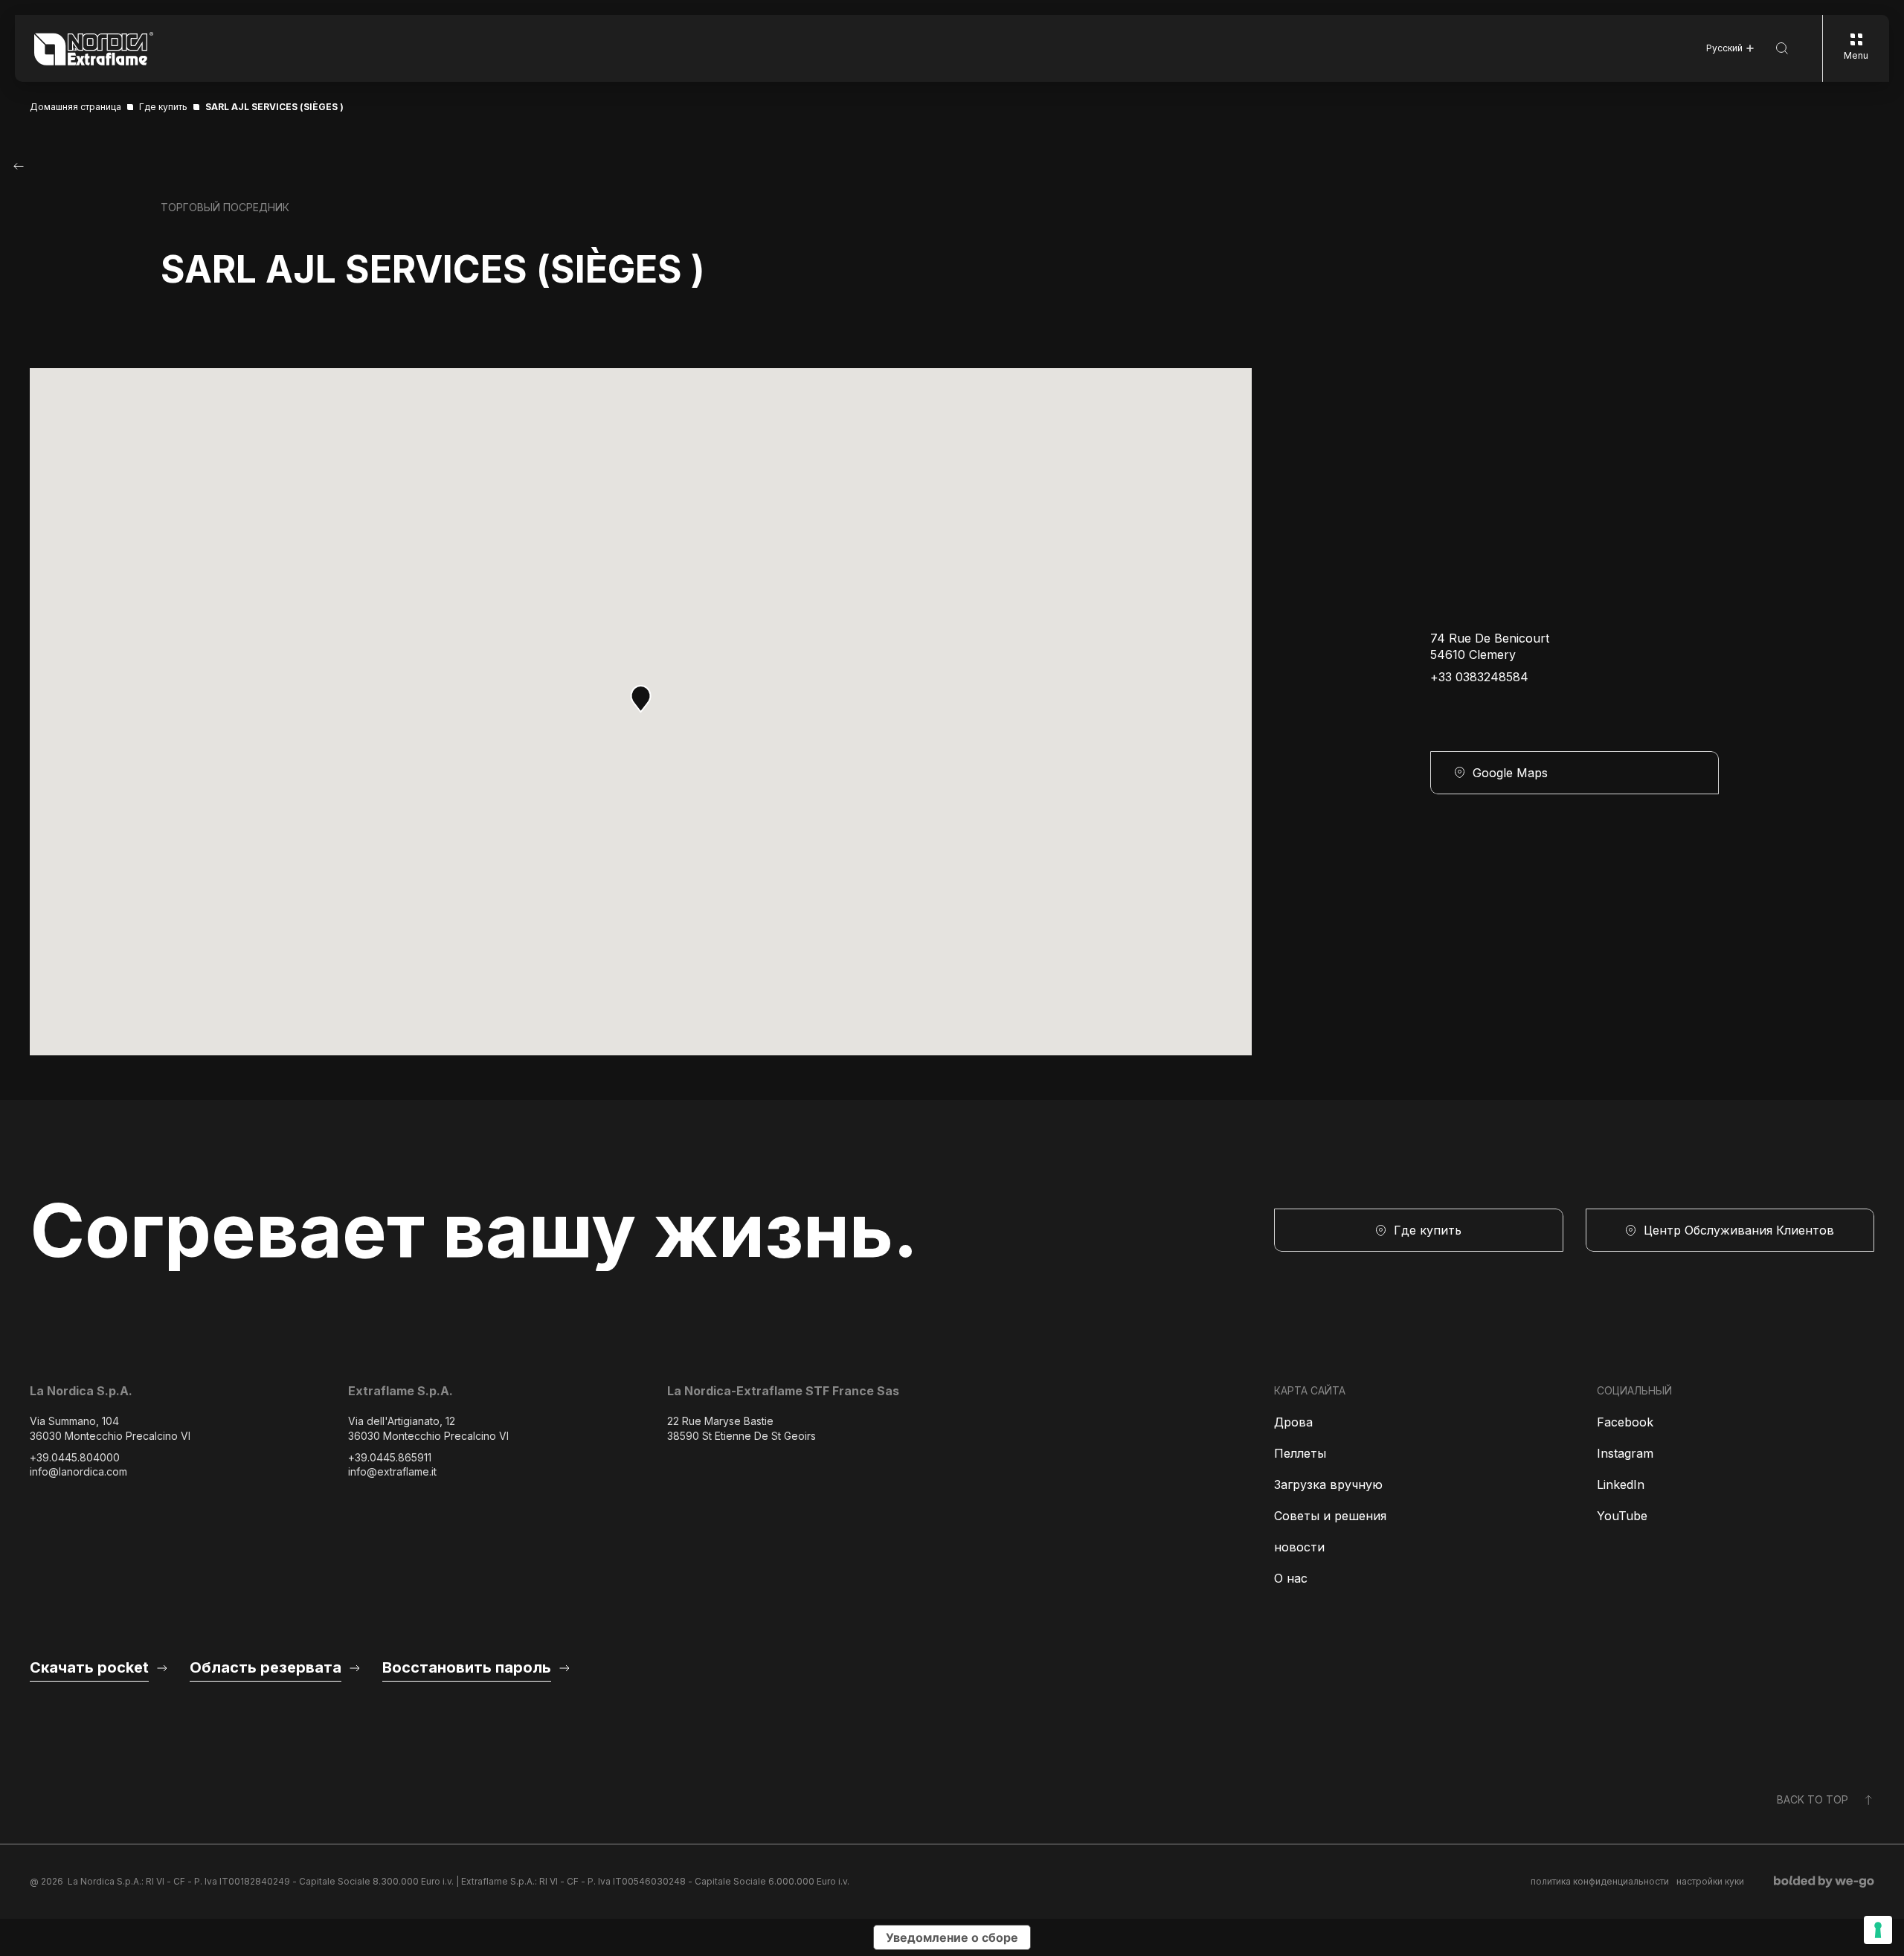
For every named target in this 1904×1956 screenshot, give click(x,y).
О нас (1291, 1578)
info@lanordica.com (78, 1471)
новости (1299, 1547)
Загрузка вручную (1328, 1484)
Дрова (1293, 1422)
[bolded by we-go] (1824, 1882)
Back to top (1813, 1799)
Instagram (1625, 1453)
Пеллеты (1300, 1453)
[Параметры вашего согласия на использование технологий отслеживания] (1878, 1930)
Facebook (1625, 1422)
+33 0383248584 (1479, 677)
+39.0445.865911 (390, 1457)
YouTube (1622, 1516)
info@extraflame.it (392, 1471)
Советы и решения (1330, 1516)
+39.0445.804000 (75, 1457)
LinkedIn (1621, 1484)
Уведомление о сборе (952, 1937)
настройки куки (1710, 1881)
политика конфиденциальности (1600, 1881)
